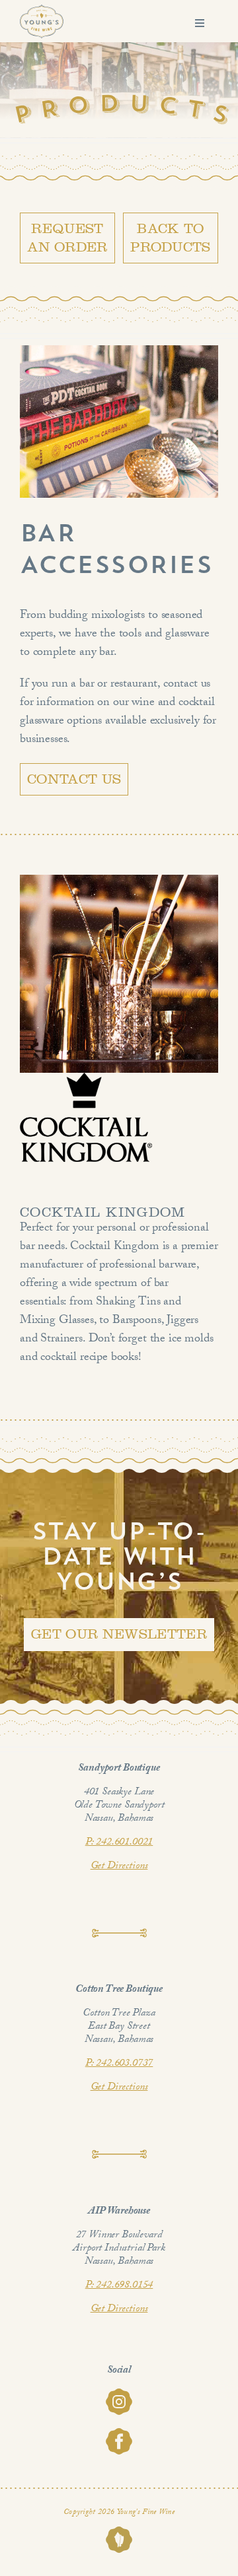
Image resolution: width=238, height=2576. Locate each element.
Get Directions (119, 1867)
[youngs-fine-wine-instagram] (119, 2394)
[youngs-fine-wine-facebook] (119, 2434)
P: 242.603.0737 (119, 2064)
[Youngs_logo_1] (42, 10)
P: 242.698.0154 (119, 2286)
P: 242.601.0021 (119, 1843)
